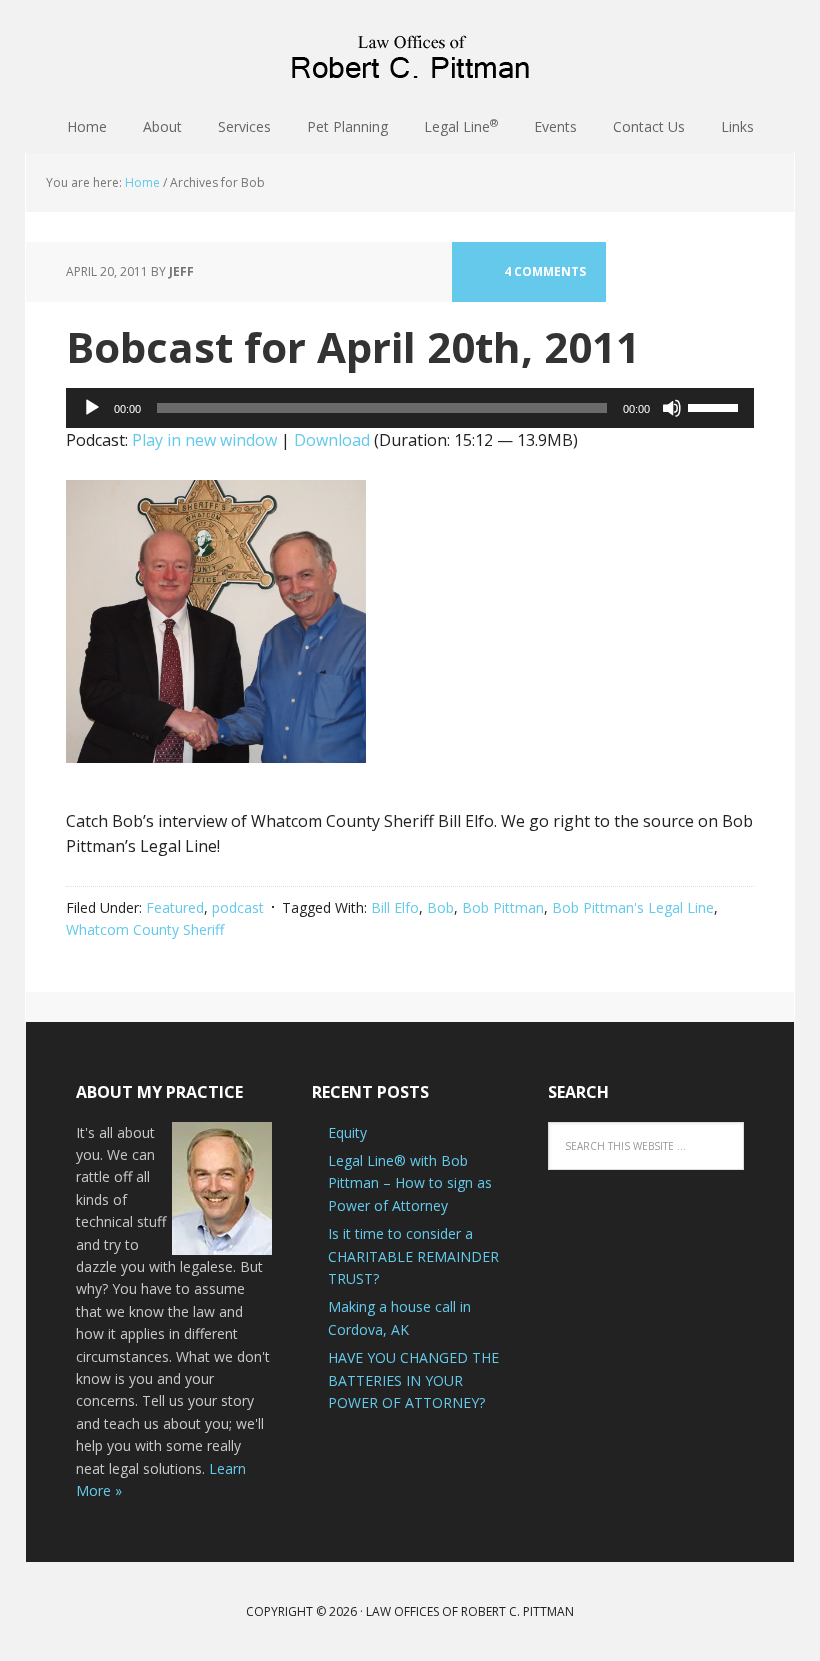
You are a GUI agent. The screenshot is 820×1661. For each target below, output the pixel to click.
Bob (440, 907)
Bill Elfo (395, 907)
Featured (175, 907)
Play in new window (204, 440)
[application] (410, 408)
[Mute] (672, 408)
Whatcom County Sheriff (145, 929)
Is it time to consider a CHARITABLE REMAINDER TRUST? (413, 1256)
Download (332, 440)
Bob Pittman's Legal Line (633, 907)
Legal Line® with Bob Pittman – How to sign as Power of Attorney (410, 1183)
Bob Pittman (503, 907)
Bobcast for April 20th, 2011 (353, 346)
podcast (238, 907)
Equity (347, 1132)
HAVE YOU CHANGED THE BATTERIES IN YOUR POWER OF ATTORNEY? (413, 1380)
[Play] (92, 408)
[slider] (716, 406)
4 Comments (545, 271)
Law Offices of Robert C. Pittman (410, 50)
